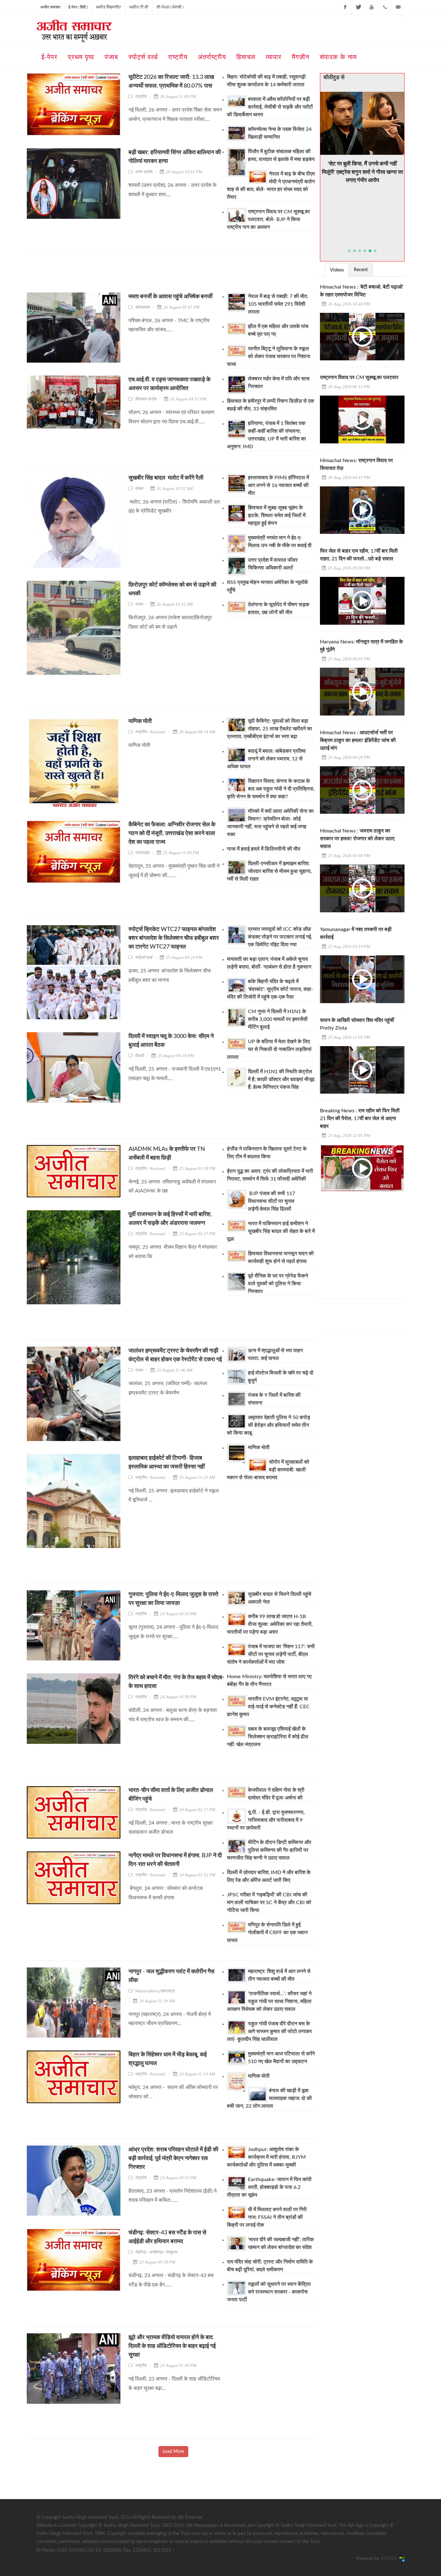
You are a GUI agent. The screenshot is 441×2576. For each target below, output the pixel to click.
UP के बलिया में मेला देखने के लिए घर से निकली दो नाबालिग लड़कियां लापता (269, 1049)
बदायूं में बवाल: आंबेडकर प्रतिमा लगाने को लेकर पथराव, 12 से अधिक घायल (266, 759)
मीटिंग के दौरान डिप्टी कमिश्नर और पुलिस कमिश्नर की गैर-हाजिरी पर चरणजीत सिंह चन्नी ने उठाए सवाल (269, 1850)
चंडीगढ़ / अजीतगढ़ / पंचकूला (156, 2252)
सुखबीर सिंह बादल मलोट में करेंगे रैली (167, 478)
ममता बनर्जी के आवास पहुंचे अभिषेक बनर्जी (171, 297)
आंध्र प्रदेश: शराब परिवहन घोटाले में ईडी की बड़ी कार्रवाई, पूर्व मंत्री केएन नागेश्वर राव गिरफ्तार (173, 2158)
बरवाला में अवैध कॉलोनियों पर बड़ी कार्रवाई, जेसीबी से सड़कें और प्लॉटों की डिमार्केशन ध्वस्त (270, 107)
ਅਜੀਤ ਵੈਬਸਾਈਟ (108, 7)
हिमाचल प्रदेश (146, 399)
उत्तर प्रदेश (144, 172)
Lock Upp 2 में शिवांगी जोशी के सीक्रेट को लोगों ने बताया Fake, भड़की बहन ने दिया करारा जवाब (362, 156)
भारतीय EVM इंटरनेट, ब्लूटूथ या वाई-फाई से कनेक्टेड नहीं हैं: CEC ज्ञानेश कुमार (268, 1707)
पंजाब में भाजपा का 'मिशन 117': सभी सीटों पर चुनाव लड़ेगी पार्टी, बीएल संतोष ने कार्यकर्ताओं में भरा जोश (271, 1654)
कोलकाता (142, 307)
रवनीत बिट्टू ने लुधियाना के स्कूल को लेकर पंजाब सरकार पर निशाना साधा (269, 356)
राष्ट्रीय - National (150, 732)
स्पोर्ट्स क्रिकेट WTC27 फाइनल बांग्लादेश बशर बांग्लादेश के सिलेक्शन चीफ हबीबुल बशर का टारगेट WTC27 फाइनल (174, 938)
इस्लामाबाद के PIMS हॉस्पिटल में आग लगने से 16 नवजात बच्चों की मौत (278, 485)
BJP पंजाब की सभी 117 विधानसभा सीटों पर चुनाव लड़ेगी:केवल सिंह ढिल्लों (272, 1201)
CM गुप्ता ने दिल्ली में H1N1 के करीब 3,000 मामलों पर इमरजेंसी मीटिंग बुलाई (278, 1019)
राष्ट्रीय (141, 96)
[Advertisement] (149, 276)
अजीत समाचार (50, 7)
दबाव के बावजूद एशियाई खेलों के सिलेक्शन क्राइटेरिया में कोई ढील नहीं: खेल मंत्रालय (268, 1737)
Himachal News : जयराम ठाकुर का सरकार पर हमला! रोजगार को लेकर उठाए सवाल (357, 839)
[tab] (337, 270)
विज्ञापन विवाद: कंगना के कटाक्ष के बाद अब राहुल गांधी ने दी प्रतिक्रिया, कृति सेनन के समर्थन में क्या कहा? (271, 789)
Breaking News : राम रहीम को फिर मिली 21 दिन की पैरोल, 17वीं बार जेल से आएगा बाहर (360, 1118)
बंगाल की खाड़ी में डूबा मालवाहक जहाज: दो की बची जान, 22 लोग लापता (269, 2098)
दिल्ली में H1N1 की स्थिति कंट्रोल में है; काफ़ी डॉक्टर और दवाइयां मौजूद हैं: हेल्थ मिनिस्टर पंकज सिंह (281, 1079)
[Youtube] (372, 7)
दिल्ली (139, 1056)
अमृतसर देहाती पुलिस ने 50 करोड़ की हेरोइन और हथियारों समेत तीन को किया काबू (269, 1425)
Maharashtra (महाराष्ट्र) (155, 1991)
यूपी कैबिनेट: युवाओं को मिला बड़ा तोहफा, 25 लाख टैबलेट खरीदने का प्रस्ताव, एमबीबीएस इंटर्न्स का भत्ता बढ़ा (270, 729)
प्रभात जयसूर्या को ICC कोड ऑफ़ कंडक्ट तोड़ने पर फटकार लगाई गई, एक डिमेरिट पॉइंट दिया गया (280, 937)
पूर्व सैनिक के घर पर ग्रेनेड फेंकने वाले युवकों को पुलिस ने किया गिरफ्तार (278, 1284)
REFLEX (390, 2559)
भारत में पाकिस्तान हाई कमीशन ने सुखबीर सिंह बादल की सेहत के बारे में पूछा (271, 1231)
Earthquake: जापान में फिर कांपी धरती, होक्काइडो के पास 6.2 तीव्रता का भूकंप (269, 2187)
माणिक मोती (140, 721)
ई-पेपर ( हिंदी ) (78, 7)
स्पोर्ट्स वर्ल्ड (144, 957)
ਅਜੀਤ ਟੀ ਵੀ (139, 7)
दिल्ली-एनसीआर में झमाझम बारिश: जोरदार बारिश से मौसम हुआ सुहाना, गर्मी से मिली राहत (269, 871)
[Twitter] (358, 7)
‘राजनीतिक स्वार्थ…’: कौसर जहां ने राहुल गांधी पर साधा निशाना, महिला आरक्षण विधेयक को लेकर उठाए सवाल (269, 2001)
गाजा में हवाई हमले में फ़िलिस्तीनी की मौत (264, 849)
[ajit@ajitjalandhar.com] (398, 7)
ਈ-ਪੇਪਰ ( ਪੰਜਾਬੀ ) (170, 7)
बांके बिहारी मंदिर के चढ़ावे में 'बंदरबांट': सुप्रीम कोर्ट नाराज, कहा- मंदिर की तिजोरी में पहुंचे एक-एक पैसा (270, 989)
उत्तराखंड (142, 853)
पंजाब (139, 488)
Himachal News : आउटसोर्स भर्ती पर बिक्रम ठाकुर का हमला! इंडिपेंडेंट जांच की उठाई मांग (358, 740)
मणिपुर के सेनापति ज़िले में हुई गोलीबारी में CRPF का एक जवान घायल (267, 1933)
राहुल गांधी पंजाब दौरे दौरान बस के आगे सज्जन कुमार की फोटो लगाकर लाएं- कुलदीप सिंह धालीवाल (269, 2031)
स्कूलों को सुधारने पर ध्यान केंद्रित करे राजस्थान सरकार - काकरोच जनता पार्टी (269, 2292)
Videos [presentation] (337, 270)
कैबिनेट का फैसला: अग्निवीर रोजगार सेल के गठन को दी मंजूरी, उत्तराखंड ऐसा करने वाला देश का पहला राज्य (172, 833)
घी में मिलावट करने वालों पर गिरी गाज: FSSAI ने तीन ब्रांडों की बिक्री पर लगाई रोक (267, 2217)
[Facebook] (345, 7)
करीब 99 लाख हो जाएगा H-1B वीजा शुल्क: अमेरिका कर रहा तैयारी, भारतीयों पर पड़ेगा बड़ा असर (270, 1624)
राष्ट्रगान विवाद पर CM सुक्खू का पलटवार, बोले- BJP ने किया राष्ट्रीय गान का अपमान (268, 219)
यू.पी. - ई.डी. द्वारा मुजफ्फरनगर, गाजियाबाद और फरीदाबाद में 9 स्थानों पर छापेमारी (266, 1820)
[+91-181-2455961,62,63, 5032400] (385, 7)
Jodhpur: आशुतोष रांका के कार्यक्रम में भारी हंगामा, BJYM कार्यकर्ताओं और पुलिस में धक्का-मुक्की (266, 2157)
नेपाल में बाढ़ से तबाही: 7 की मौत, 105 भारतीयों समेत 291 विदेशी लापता (278, 304)
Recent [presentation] (361, 270)
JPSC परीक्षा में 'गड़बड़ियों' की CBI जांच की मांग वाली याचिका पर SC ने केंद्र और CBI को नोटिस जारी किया (269, 1903)
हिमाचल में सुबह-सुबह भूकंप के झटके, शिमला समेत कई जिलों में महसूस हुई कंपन (277, 515)
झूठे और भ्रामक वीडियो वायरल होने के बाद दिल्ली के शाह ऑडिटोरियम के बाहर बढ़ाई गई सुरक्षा (172, 2346)
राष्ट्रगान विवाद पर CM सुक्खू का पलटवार (359, 377)
